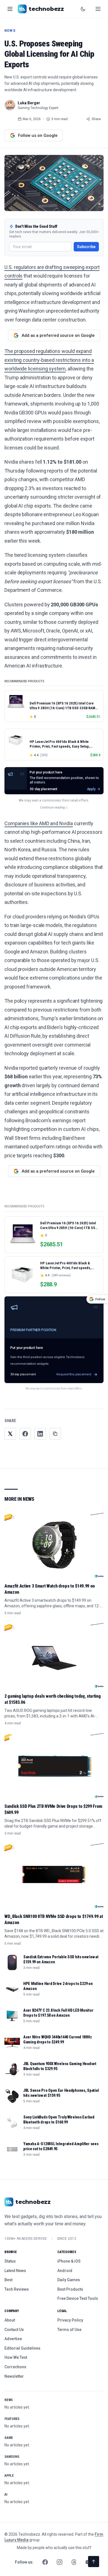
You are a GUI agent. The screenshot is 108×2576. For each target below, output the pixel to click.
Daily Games (69, 2280)
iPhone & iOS (69, 2261)
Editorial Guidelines (22, 2348)
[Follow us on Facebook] (45, 2562)
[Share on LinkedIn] (40, 1434)
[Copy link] (55, 1434)
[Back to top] (94, 2562)
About (10, 2320)
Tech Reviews (17, 2289)
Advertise (13, 2339)
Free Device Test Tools (78, 2298)
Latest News (15, 2271)
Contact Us (14, 2330)
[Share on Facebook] (25, 1434)
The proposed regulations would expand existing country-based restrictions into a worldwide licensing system (49, 360)
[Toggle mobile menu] (98, 9)
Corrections (15, 2367)
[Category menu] (10, 9)
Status (10, 2261)
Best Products (70, 2289)
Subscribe (86, 247)
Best (8, 2280)
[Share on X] (10, 1434)
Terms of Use (69, 2330)
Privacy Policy (70, 2320)
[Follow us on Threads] (74, 2562)
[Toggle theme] (83, 9)
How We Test (16, 2357)
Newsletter (14, 2376)
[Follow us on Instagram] (60, 2562)
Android (65, 2271)
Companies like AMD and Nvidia (39, 823)
